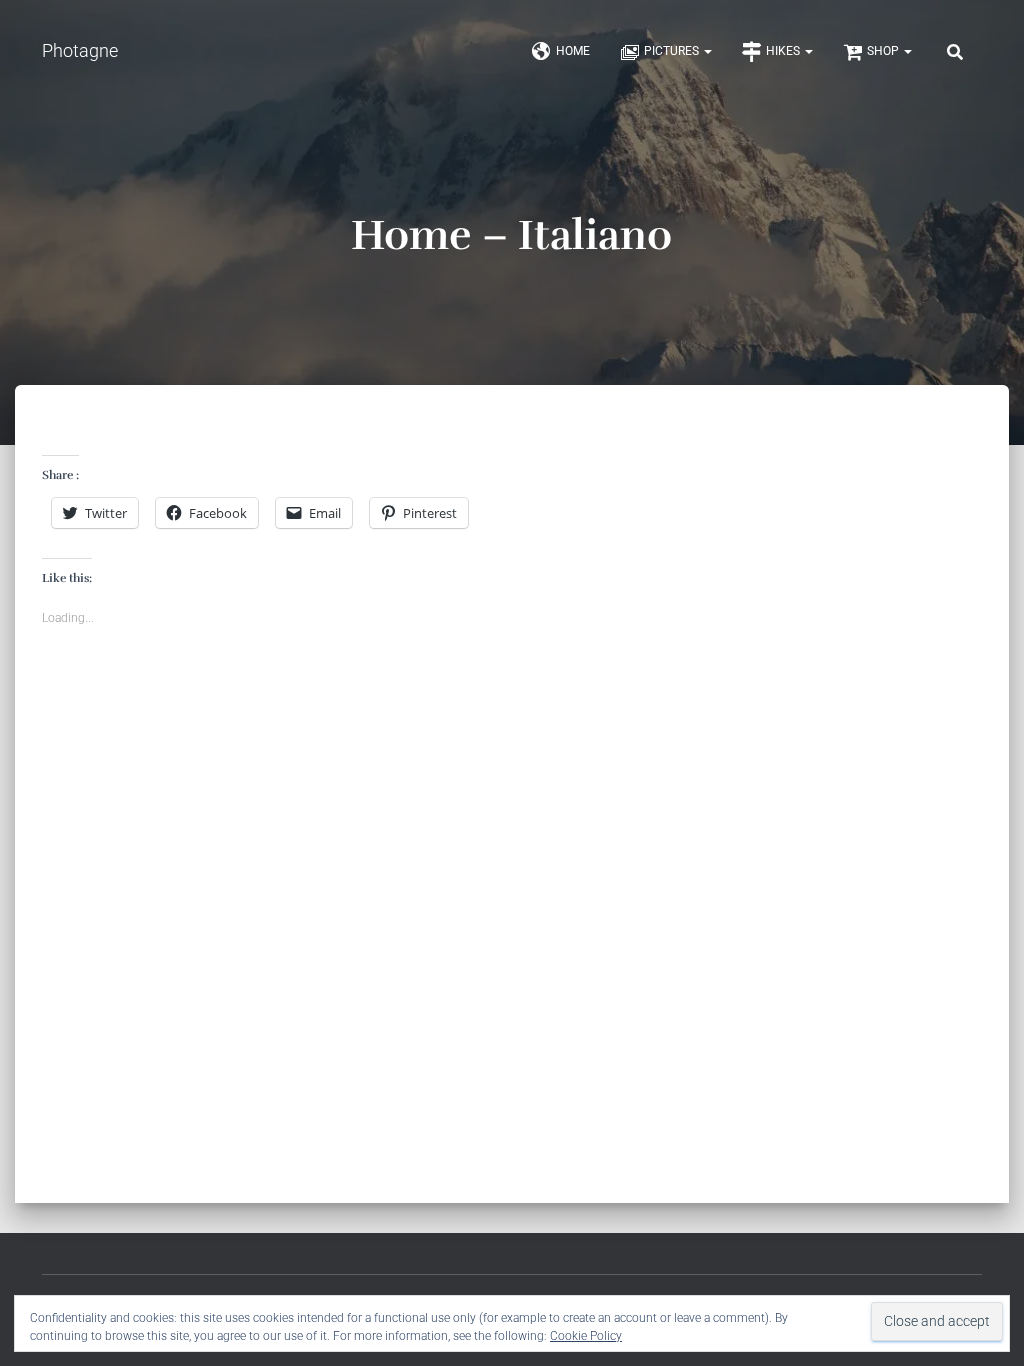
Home (573, 51)
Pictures (673, 51)
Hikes (784, 51)
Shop (884, 51)
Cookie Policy (586, 1336)
